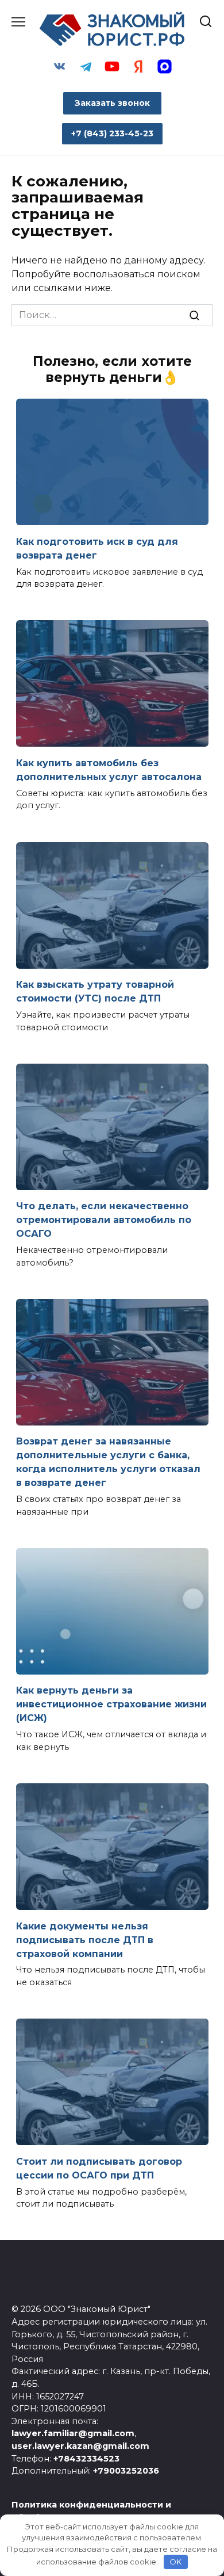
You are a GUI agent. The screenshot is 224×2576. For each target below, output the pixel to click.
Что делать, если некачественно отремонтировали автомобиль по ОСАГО (104, 1220)
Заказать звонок (112, 103)
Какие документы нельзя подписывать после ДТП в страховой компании (85, 1939)
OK (175, 2562)
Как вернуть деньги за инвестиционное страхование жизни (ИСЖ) (111, 1704)
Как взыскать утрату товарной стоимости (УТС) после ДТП (95, 991)
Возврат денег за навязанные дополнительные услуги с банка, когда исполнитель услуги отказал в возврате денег (108, 1462)
